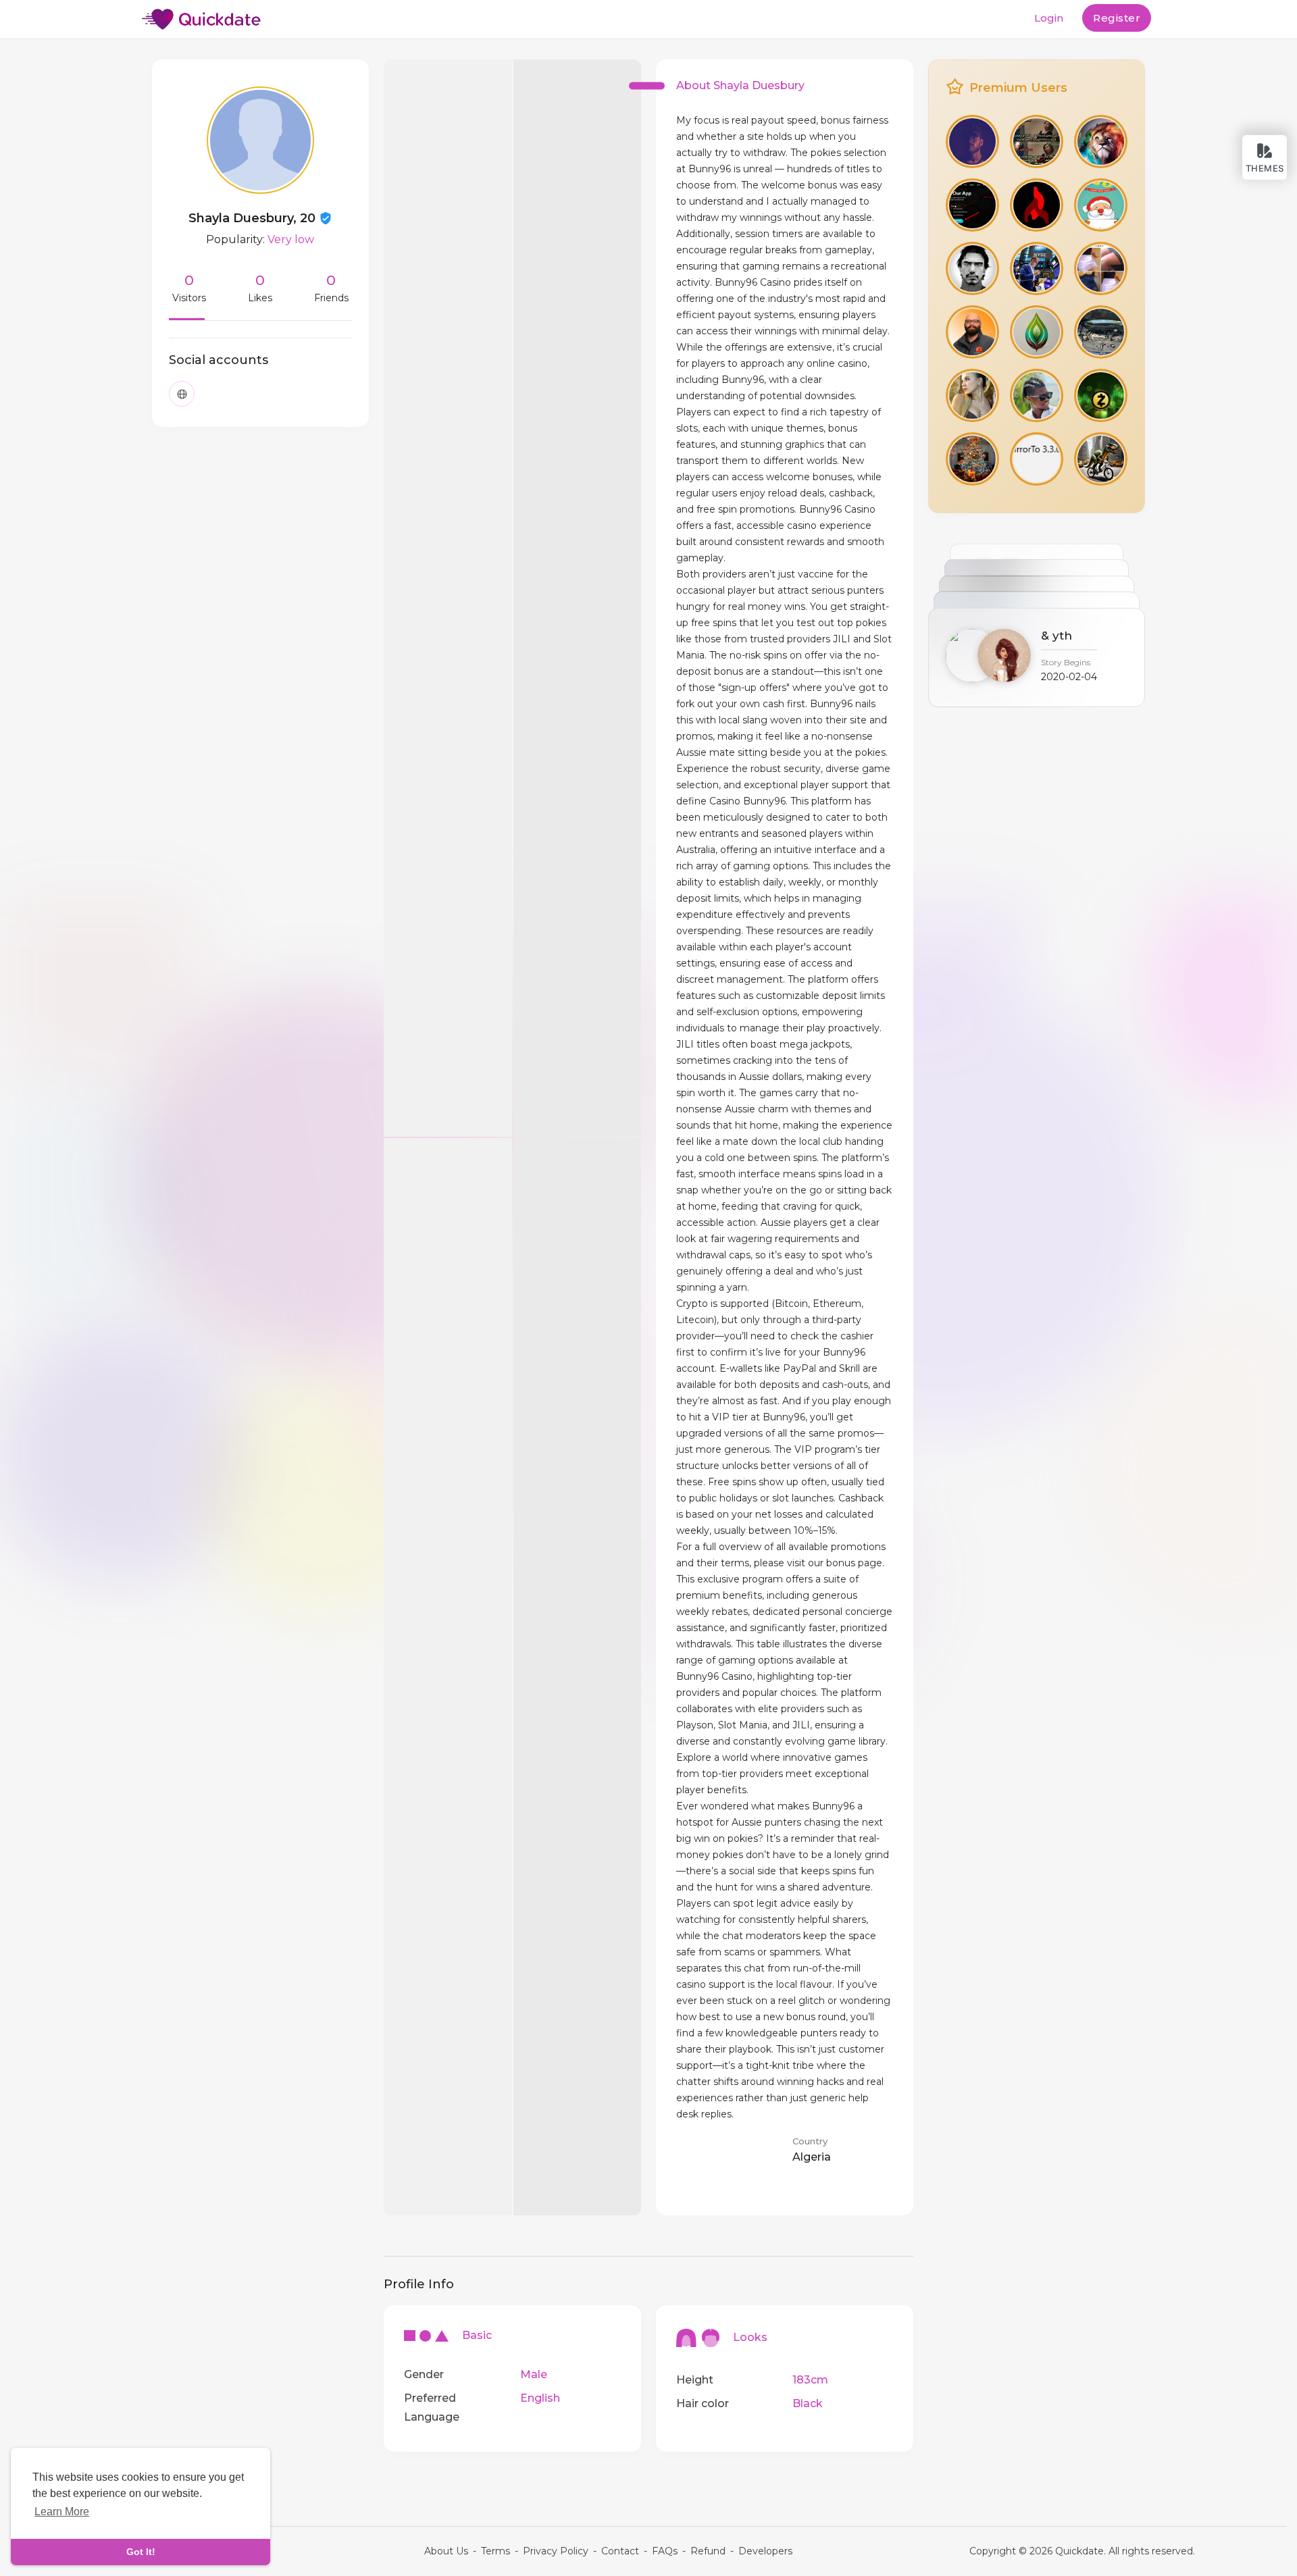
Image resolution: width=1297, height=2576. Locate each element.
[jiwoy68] (1037, 332)
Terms (495, 2551)
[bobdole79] (1037, 268)
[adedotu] (1101, 459)
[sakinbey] (1037, 205)
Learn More (62, 2511)
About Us (446, 2551)
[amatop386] (1101, 395)
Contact (620, 2551)
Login (1049, 18)
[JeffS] (972, 268)
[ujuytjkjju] (972, 205)
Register (1117, 18)
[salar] (972, 332)
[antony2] (1101, 205)
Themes (1265, 168)
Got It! (141, 2552)
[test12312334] (972, 459)
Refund (708, 2551)
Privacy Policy (556, 2551)
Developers (765, 2551)
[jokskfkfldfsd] (1101, 332)
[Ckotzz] (1101, 268)
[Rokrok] (1037, 395)
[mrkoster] (972, 395)
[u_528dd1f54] (972, 141)
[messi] (1037, 459)
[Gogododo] (1037, 141)
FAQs (665, 2551)
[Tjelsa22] (1101, 141)
